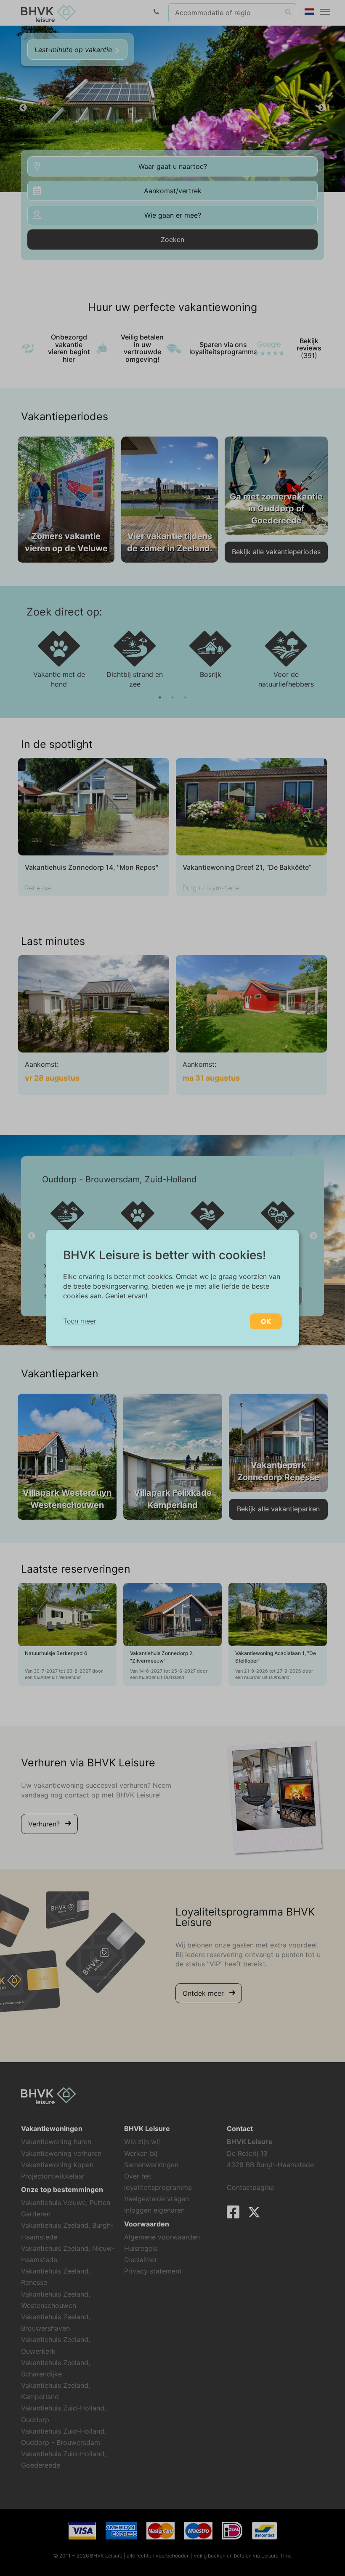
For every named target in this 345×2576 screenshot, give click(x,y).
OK (266, 1321)
